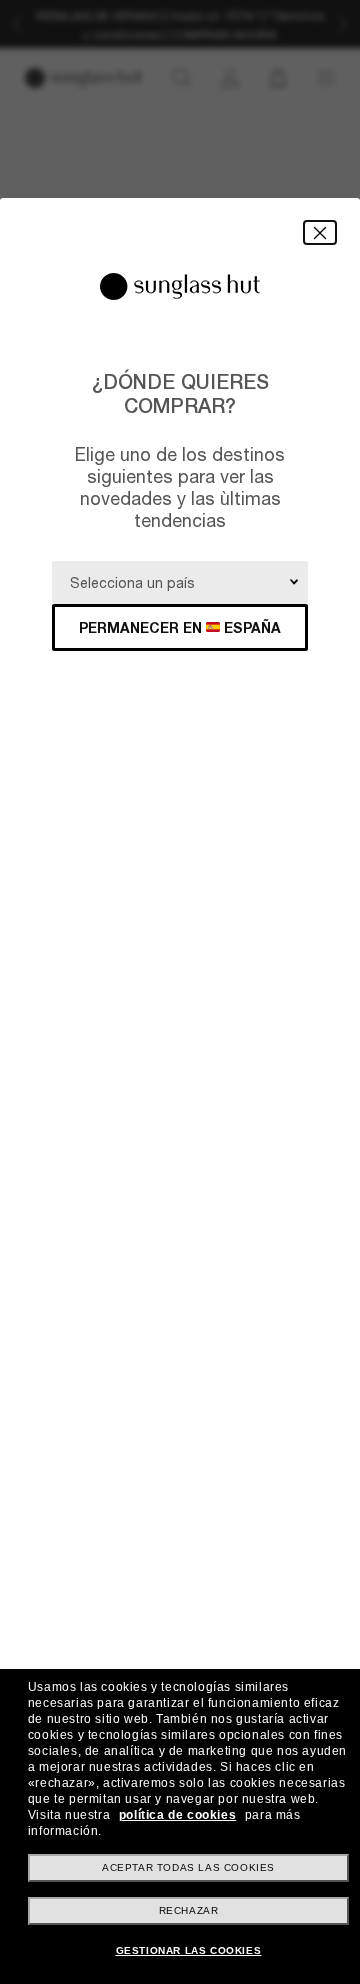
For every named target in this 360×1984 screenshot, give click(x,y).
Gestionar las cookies (189, 1950)
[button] (320, 232)
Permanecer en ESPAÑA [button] (180, 627)
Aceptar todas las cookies (188, 1867)
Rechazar (189, 1910)
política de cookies (177, 1815)
